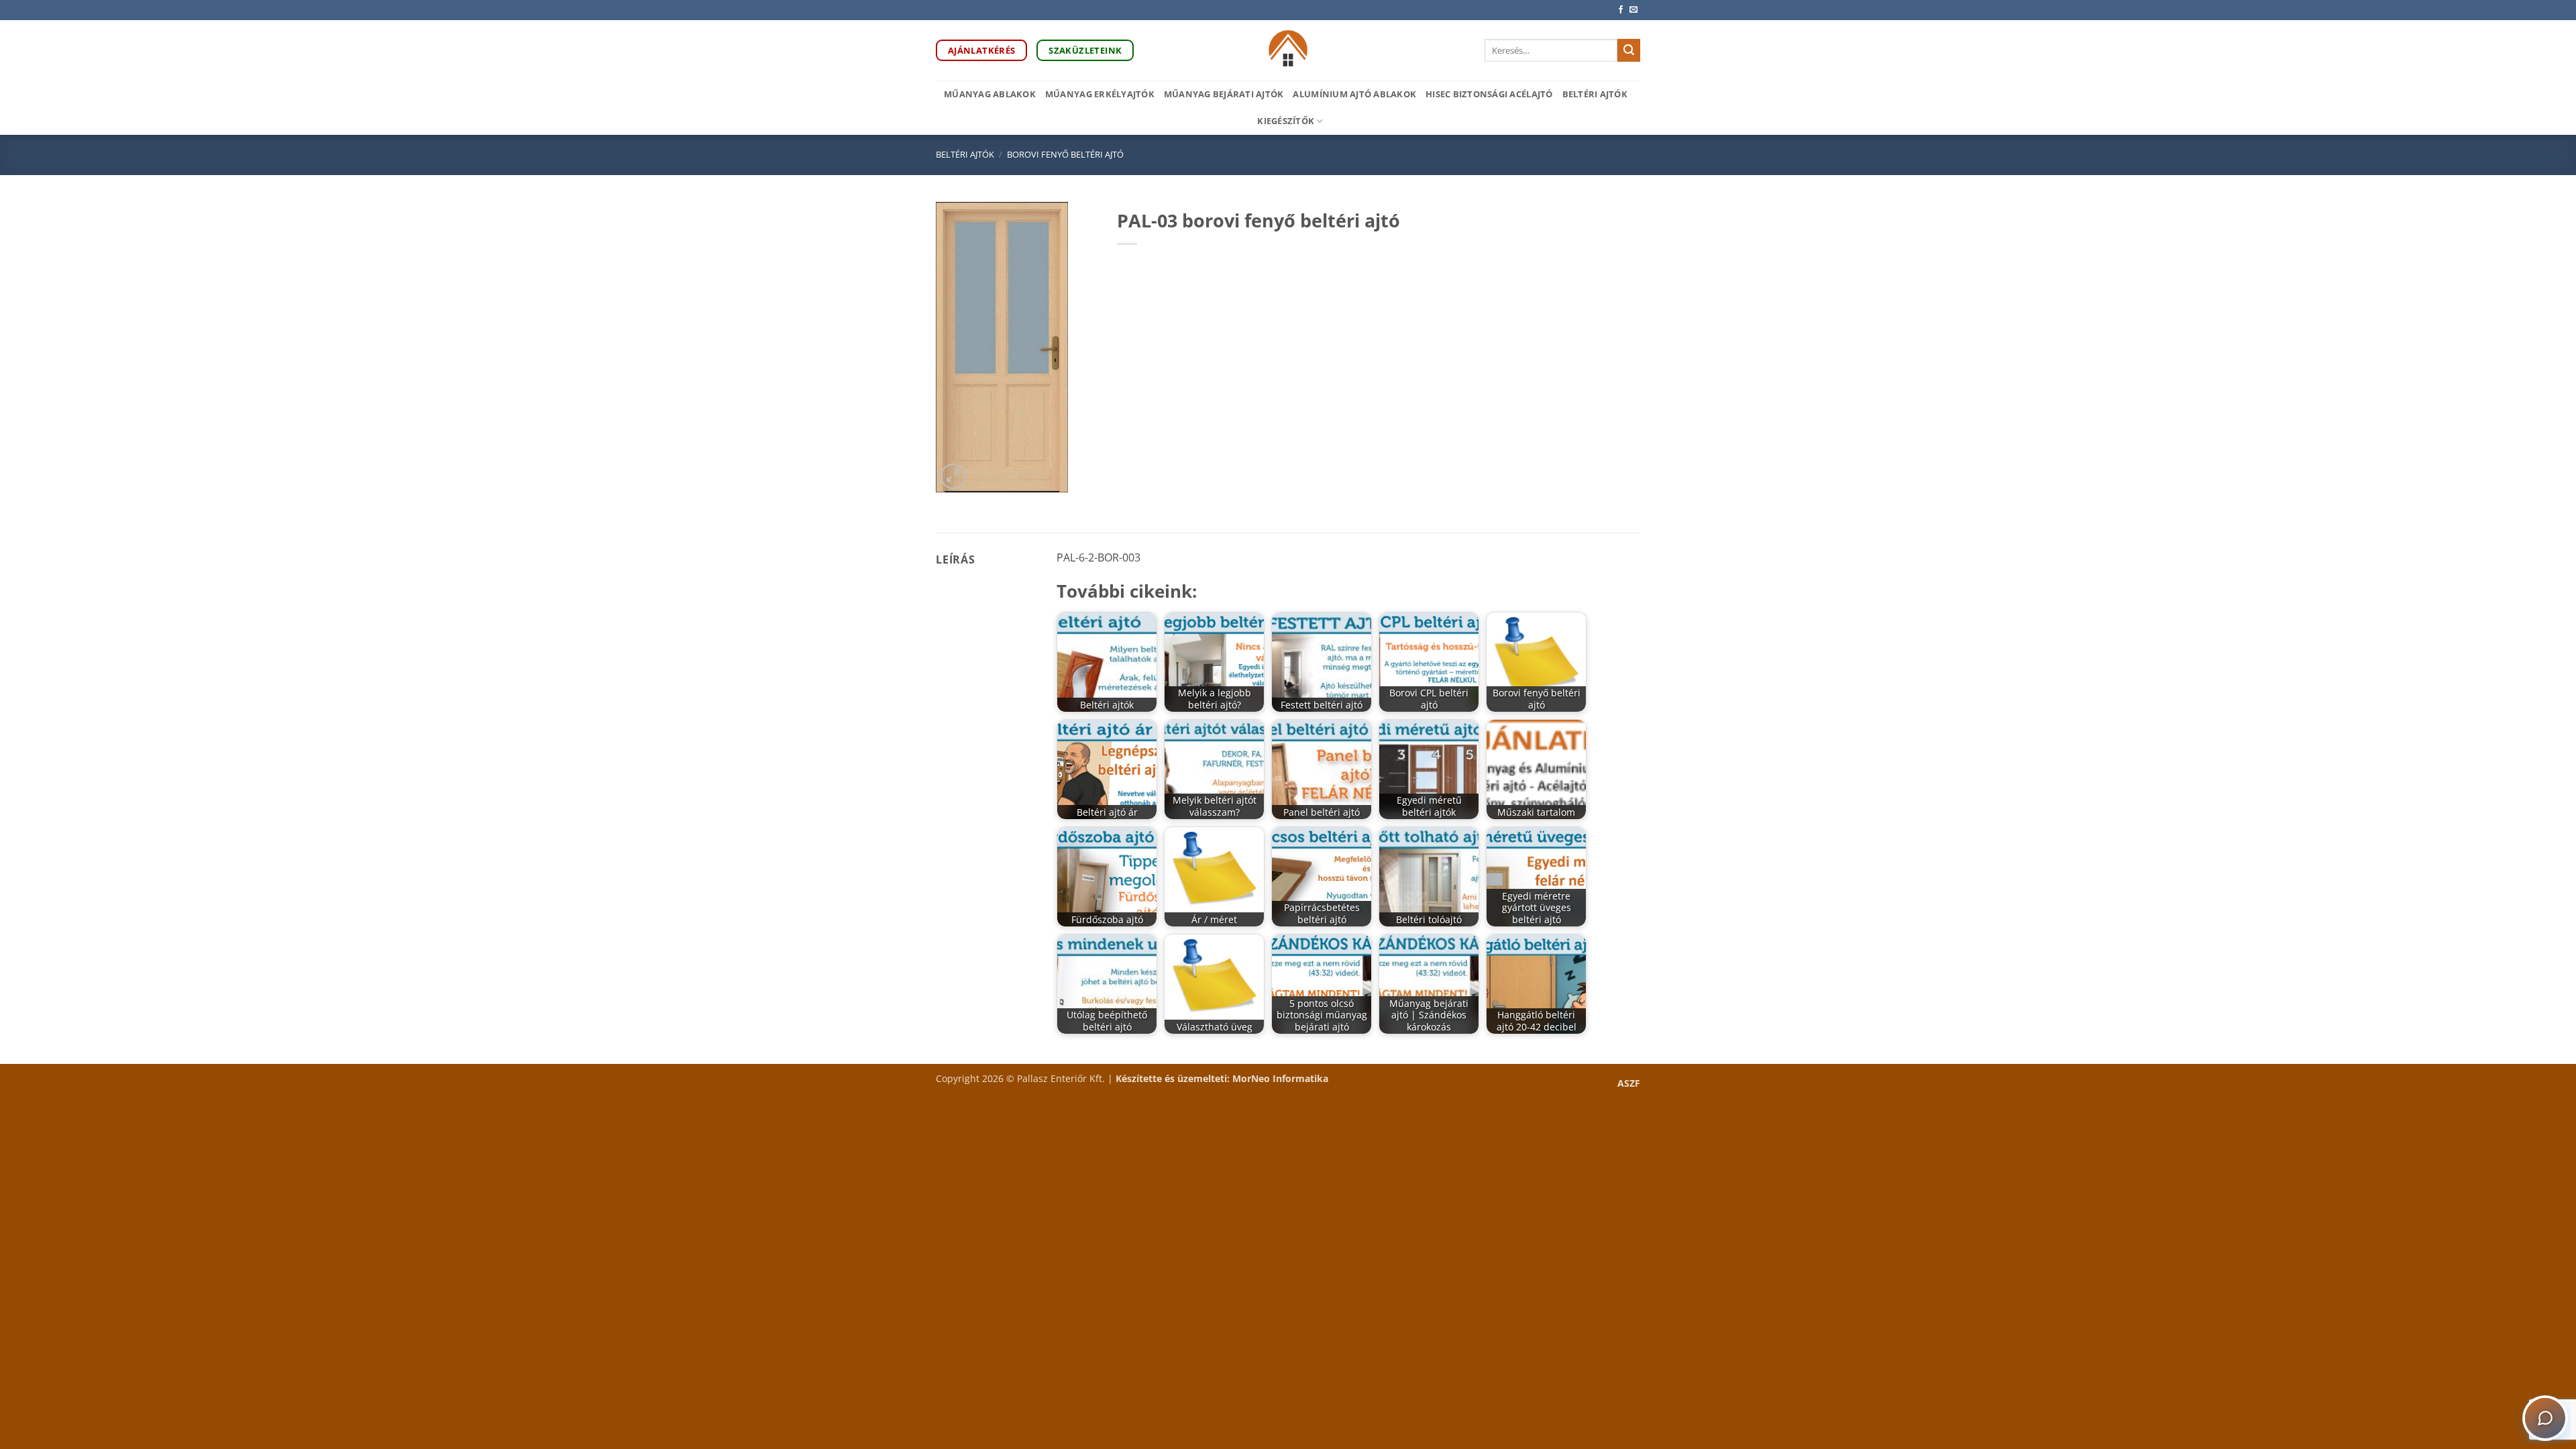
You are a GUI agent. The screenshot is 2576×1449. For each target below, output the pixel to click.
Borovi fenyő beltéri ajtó (1065, 154)
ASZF (1629, 1083)
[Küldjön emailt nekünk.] (1633, 10)
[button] (954, 477)
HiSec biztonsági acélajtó (1489, 94)
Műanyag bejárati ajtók (1224, 94)
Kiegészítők (1286, 121)
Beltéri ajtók (1595, 94)
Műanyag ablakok (990, 94)
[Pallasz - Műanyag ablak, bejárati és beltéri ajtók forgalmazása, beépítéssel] (1288, 50)
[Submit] (1629, 50)
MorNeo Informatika (1280, 1078)
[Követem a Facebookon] (1621, 10)
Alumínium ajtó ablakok (1354, 94)
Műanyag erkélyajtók (1100, 94)
